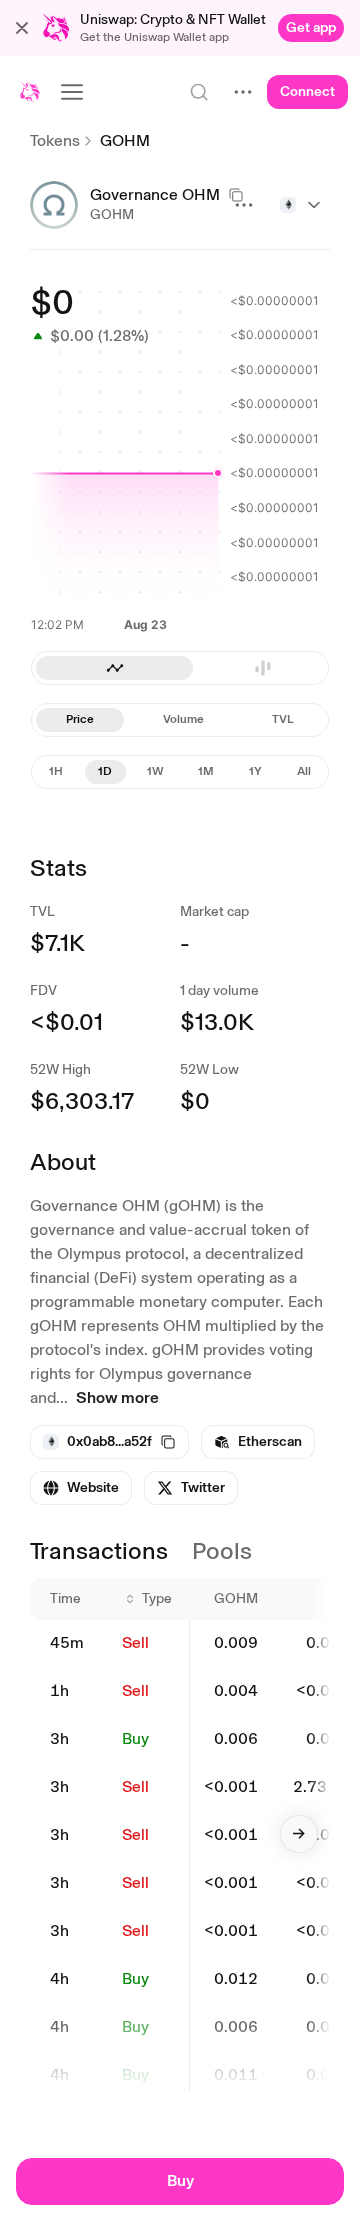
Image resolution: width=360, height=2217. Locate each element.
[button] (22, 28)
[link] (311, 28)
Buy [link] (135, 1738)
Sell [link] (135, 1642)
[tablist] (180, 668)
